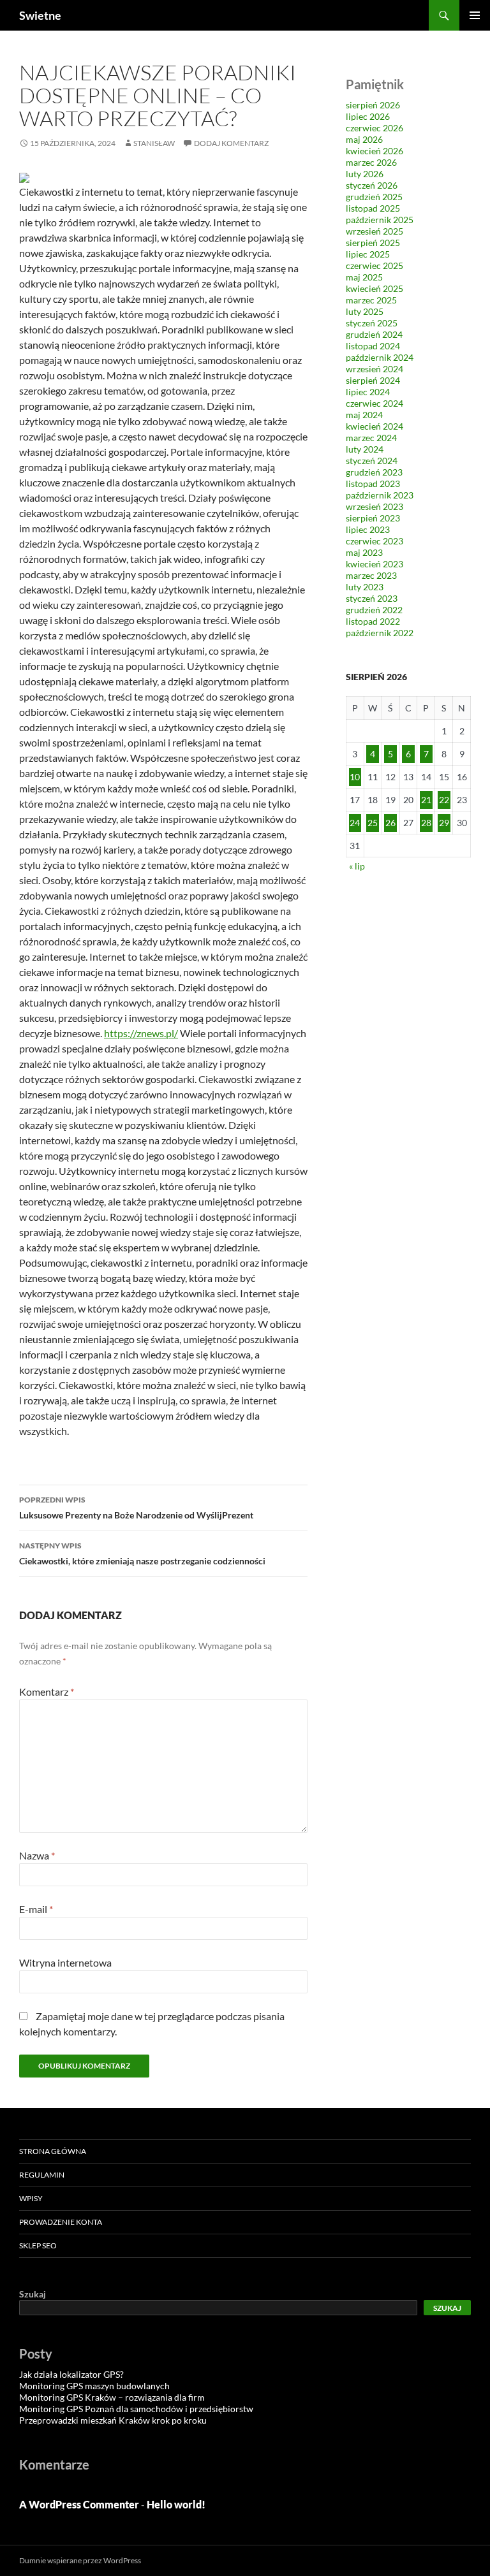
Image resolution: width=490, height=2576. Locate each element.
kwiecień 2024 (375, 426)
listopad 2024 (373, 346)
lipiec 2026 (368, 116)
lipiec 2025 (368, 254)
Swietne (40, 15)
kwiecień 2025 (375, 288)
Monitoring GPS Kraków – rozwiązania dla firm (112, 2397)
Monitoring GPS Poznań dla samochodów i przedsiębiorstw (136, 2409)
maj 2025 (364, 277)
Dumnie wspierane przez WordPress (80, 2560)
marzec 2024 (371, 438)
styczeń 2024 (372, 461)
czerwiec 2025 (375, 266)
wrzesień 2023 (375, 506)
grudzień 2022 (374, 610)
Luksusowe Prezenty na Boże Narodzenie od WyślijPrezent (136, 1508)
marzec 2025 (371, 300)
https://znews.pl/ (141, 1033)
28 (426, 823)
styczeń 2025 (372, 323)
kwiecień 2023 (375, 564)
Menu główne (475, 15)
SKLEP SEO (38, 2245)
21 (426, 800)
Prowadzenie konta (61, 2222)
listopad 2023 (373, 484)
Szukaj (33, 2294)
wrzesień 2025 (375, 231)
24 (355, 823)
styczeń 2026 (372, 185)
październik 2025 (380, 220)
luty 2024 (365, 449)
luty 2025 (365, 311)
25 (373, 823)
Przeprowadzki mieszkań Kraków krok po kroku (113, 2420)
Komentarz (47, 1692)
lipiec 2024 (368, 392)
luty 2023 (365, 587)
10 (355, 777)
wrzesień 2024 (375, 369)
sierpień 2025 (373, 243)
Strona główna (53, 2151)
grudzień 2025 (374, 197)
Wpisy (31, 2198)
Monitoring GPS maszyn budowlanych (94, 2386)
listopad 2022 (373, 621)
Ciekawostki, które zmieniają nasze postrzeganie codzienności (142, 1554)
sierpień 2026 (373, 105)
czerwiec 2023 (375, 541)
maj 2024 (364, 415)
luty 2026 (365, 174)
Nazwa (37, 1855)
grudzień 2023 (374, 472)
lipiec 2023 (368, 529)
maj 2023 (364, 552)
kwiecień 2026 (375, 151)
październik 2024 (380, 357)
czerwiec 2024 (375, 403)
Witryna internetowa (65, 1962)
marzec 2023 (371, 575)
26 (390, 823)
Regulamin (42, 2175)
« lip (357, 866)
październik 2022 (380, 633)
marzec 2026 (371, 162)
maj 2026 (364, 139)
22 (444, 800)
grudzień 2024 (374, 334)
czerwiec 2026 (375, 128)
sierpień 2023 (373, 518)
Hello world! (176, 2504)
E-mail (36, 1909)
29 (444, 823)
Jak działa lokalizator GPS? (71, 2374)
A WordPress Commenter (79, 2504)
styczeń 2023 (372, 598)
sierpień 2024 (373, 380)
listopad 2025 (373, 208)
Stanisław (154, 143)
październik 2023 (380, 495)
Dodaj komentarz (231, 143)
